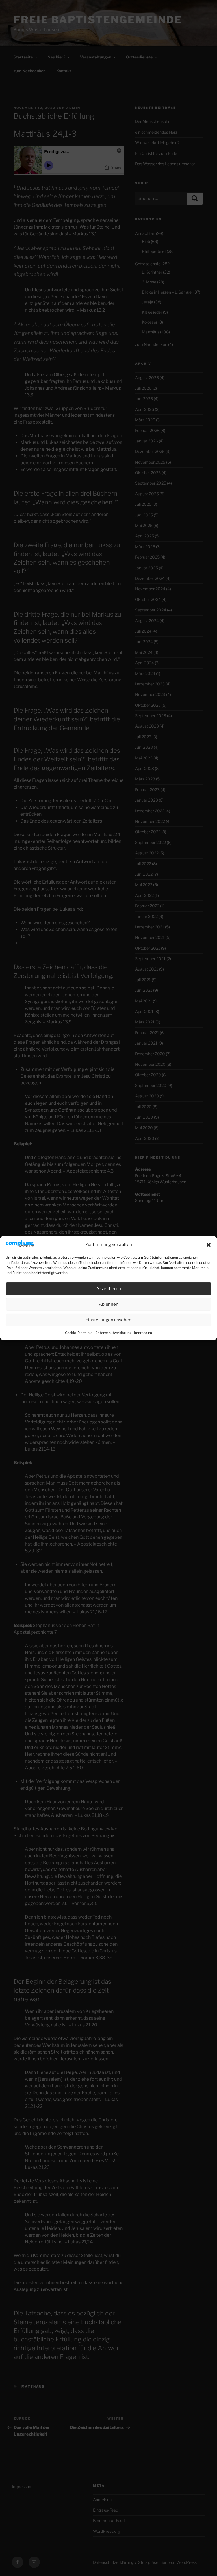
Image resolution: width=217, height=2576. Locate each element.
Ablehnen (109, 1304)
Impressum (143, 1333)
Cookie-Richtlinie (79, 1333)
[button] (209, 1245)
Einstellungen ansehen (108, 1320)
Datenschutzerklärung (113, 1333)
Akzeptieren (109, 1289)
